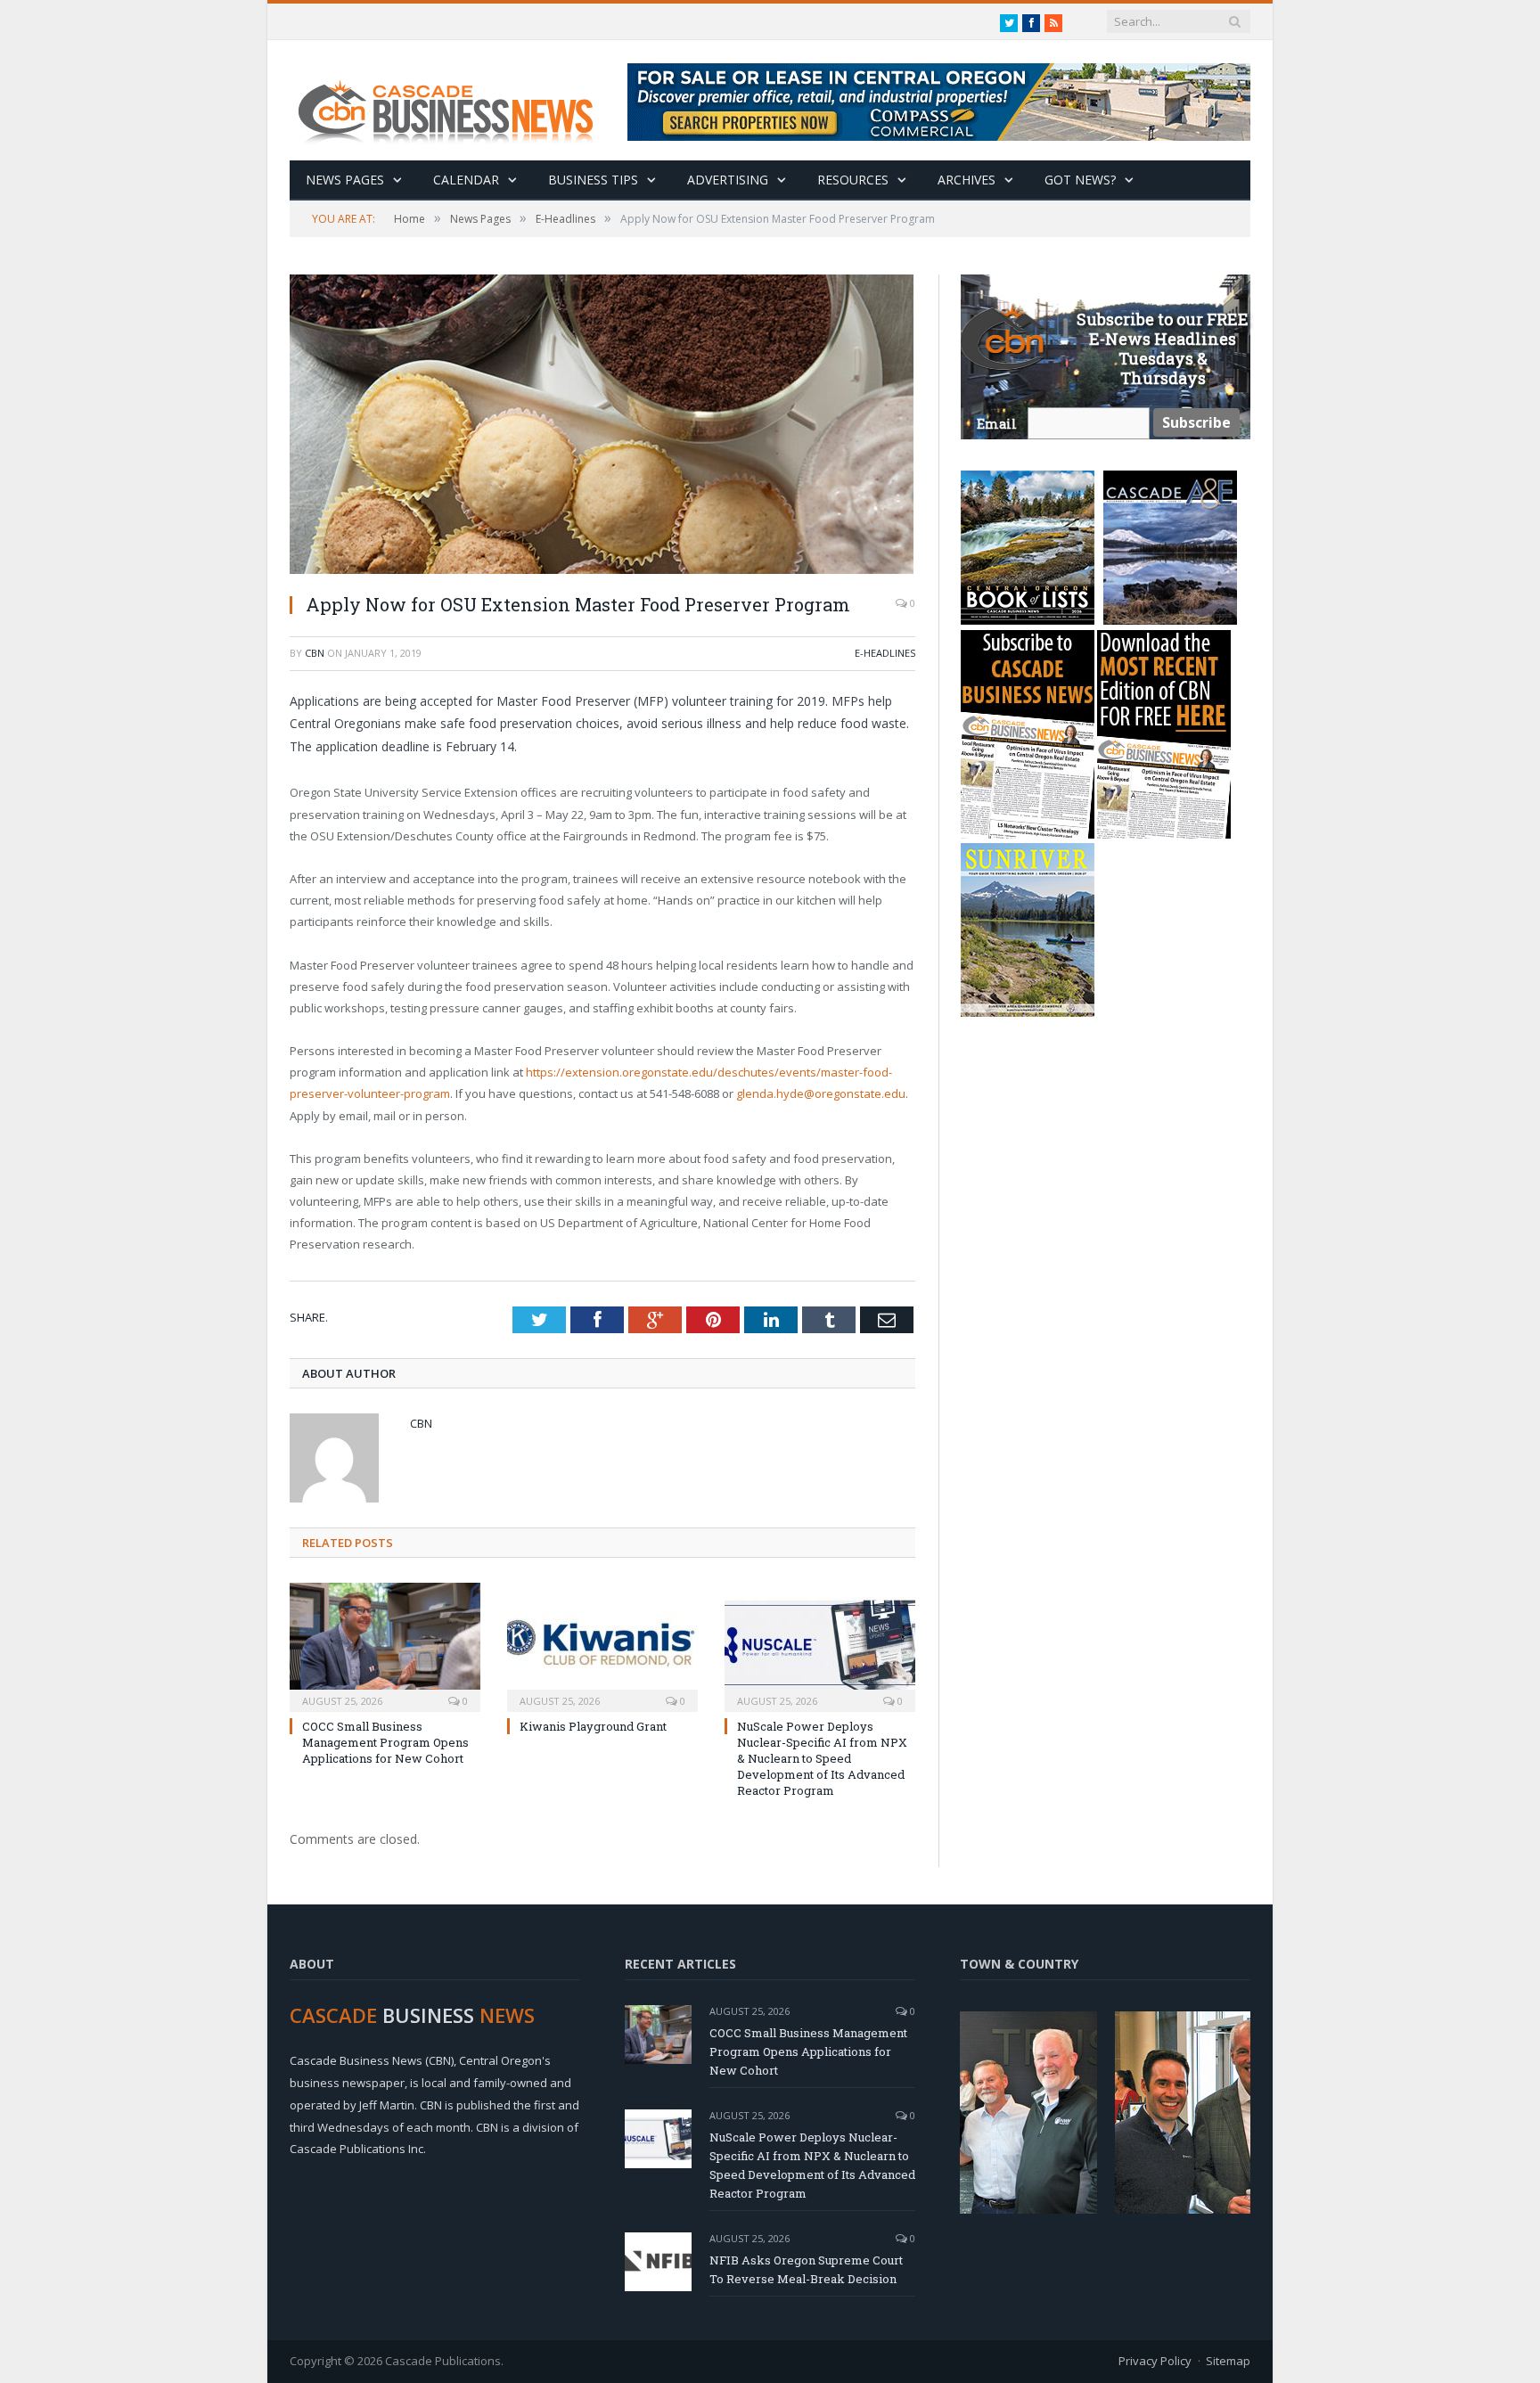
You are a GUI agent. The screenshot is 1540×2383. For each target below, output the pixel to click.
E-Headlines (885, 653)
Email (997, 424)
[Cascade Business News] (455, 100)
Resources (853, 180)
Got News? (1080, 180)
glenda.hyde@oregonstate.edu (821, 1093)
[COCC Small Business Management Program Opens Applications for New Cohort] (385, 1645)
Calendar (466, 180)
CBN (315, 653)
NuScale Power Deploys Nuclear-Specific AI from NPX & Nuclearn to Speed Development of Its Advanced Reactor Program (822, 1759)
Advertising (728, 180)
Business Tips (593, 180)
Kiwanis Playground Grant (593, 1726)
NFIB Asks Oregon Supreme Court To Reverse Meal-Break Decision (806, 2269)
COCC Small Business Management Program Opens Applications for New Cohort (385, 1742)
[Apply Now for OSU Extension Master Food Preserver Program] (602, 426)
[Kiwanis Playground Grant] (602, 1645)
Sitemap (1228, 2361)
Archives (967, 180)
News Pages (345, 180)
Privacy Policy (1155, 2361)
